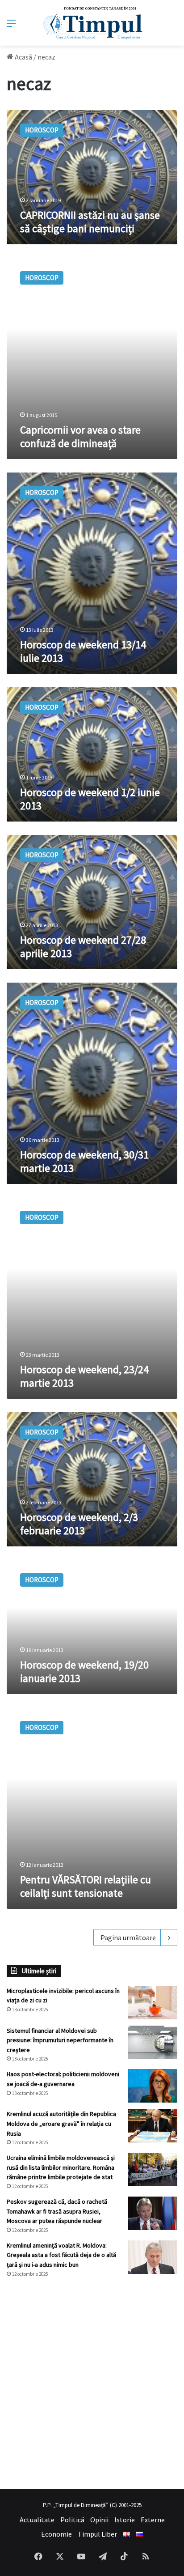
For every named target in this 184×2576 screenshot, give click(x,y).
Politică (72, 2520)
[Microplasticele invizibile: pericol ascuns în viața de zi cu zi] (153, 2003)
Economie (56, 2534)
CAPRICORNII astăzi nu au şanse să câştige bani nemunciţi (90, 222)
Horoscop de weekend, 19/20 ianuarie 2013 (84, 1671)
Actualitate (37, 2520)
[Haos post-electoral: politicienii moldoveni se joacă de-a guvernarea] (153, 2086)
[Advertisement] (92, 2384)
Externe (153, 2520)
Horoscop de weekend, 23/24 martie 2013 (84, 1376)
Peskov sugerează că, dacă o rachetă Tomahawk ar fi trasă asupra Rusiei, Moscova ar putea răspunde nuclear (57, 2211)
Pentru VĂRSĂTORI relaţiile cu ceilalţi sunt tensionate (86, 1886)
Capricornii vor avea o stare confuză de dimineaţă (80, 436)
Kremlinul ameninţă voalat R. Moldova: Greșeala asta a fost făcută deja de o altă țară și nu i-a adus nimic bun (61, 2255)
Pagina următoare (128, 1937)
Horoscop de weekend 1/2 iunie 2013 (90, 799)
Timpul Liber (97, 2534)
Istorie (125, 2520)
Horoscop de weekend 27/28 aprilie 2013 (83, 947)
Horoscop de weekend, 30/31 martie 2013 (84, 1161)
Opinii (99, 2520)
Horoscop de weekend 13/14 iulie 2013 (83, 651)
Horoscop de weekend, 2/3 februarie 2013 (79, 1524)
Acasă (23, 57)
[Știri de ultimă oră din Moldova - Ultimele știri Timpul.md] (92, 23)
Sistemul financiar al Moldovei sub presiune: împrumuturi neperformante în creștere (60, 2040)
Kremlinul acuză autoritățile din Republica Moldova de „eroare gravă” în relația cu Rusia (61, 2123)
